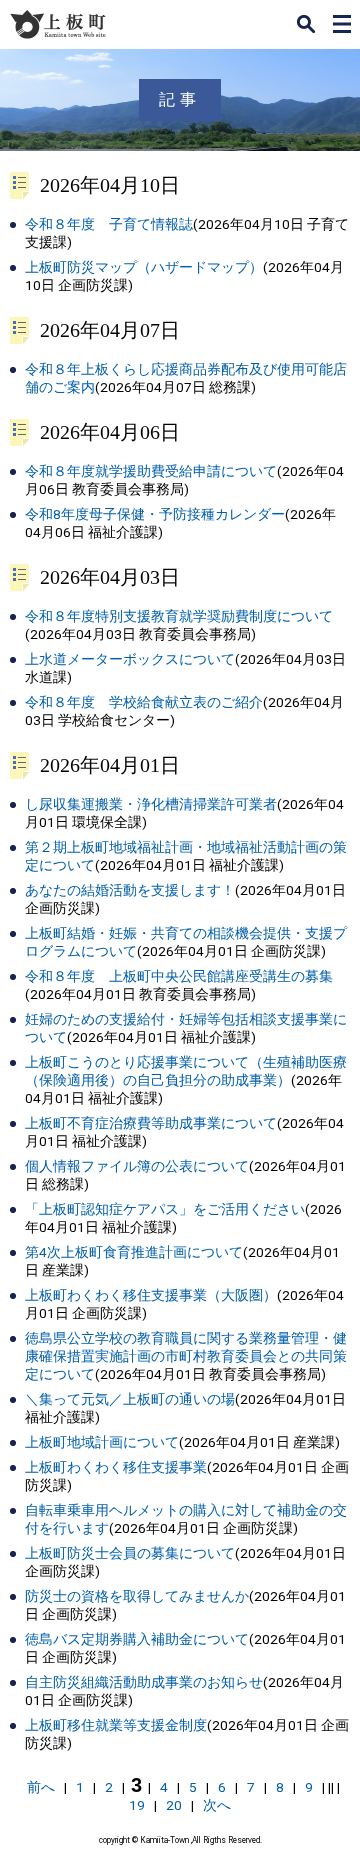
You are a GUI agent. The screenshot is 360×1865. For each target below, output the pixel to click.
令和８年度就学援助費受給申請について (151, 471)
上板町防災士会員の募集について (130, 1553)
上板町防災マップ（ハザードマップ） (144, 267)
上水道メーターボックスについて (130, 659)
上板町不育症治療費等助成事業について (151, 1123)
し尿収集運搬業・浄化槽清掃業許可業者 (151, 804)
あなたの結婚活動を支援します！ (130, 890)
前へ (41, 1787)
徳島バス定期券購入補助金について (137, 1639)
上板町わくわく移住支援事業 (116, 1467)
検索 (306, 24)
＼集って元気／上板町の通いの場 (130, 1399)
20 (174, 1805)
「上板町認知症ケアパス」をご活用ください (165, 1209)
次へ (217, 1805)
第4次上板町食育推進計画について (134, 1252)
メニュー (342, 24)
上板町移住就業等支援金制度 (116, 1725)
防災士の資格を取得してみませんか (137, 1596)
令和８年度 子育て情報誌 (109, 224)
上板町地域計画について (102, 1442)
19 (137, 1805)
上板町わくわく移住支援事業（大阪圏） (151, 1295)
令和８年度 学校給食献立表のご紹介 (144, 702)
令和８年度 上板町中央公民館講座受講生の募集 (179, 976)
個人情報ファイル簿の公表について (137, 1166)
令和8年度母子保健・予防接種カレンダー (155, 514)
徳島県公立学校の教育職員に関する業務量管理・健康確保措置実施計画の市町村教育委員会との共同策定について (186, 1356)
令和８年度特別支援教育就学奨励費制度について (179, 616)
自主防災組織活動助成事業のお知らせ (144, 1682)
